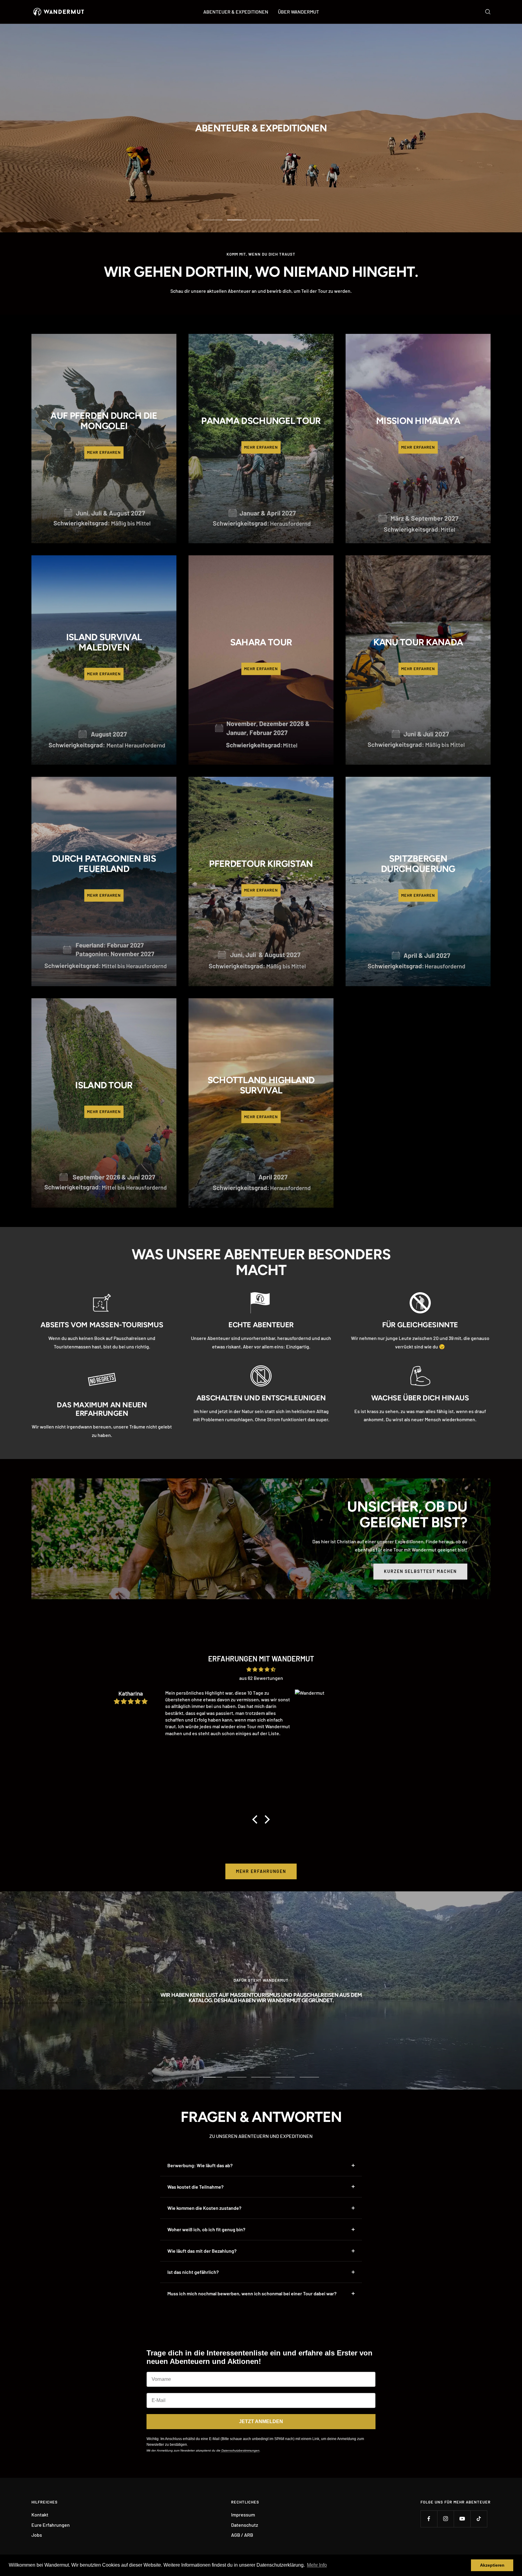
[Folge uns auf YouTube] (462, 2519)
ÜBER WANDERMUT (298, 12)
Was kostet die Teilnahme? (195, 2187)
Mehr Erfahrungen (261, 1871)
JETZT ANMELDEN (261, 2421)
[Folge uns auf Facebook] (429, 2519)
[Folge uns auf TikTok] (479, 2519)
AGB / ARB (242, 2535)
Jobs (37, 2535)
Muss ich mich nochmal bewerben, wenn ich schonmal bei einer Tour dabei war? (252, 2293)
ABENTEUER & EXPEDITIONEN (236, 12)
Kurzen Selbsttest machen (420, 1571)
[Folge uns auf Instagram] (445, 2519)
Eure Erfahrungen (51, 2525)
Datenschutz (245, 2525)
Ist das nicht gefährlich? (193, 2272)
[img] (261, 1669)
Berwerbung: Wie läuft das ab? (200, 2165)
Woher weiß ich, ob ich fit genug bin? (206, 2229)
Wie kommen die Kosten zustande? (204, 2208)
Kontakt (40, 2515)
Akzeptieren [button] (492, 2565)
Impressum (243, 2515)
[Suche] (488, 12)
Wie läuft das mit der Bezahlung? (202, 2251)
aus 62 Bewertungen (261, 1678)
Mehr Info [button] (317, 2565)
